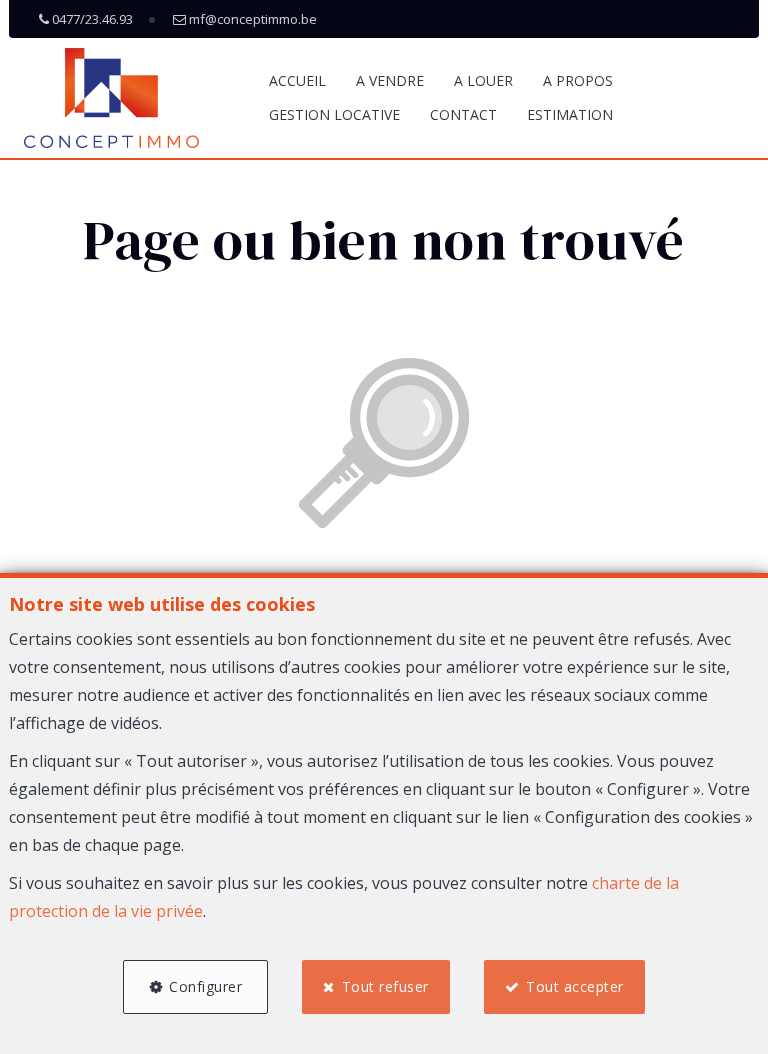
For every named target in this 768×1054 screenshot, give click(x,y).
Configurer (205, 986)
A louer (483, 80)
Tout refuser (385, 986)
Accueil (297, 80)
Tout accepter (575, 986)
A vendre (390, 80)
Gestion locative (334, 114)
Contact (463, 114)
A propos (578, 80)
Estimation (570, 114)
